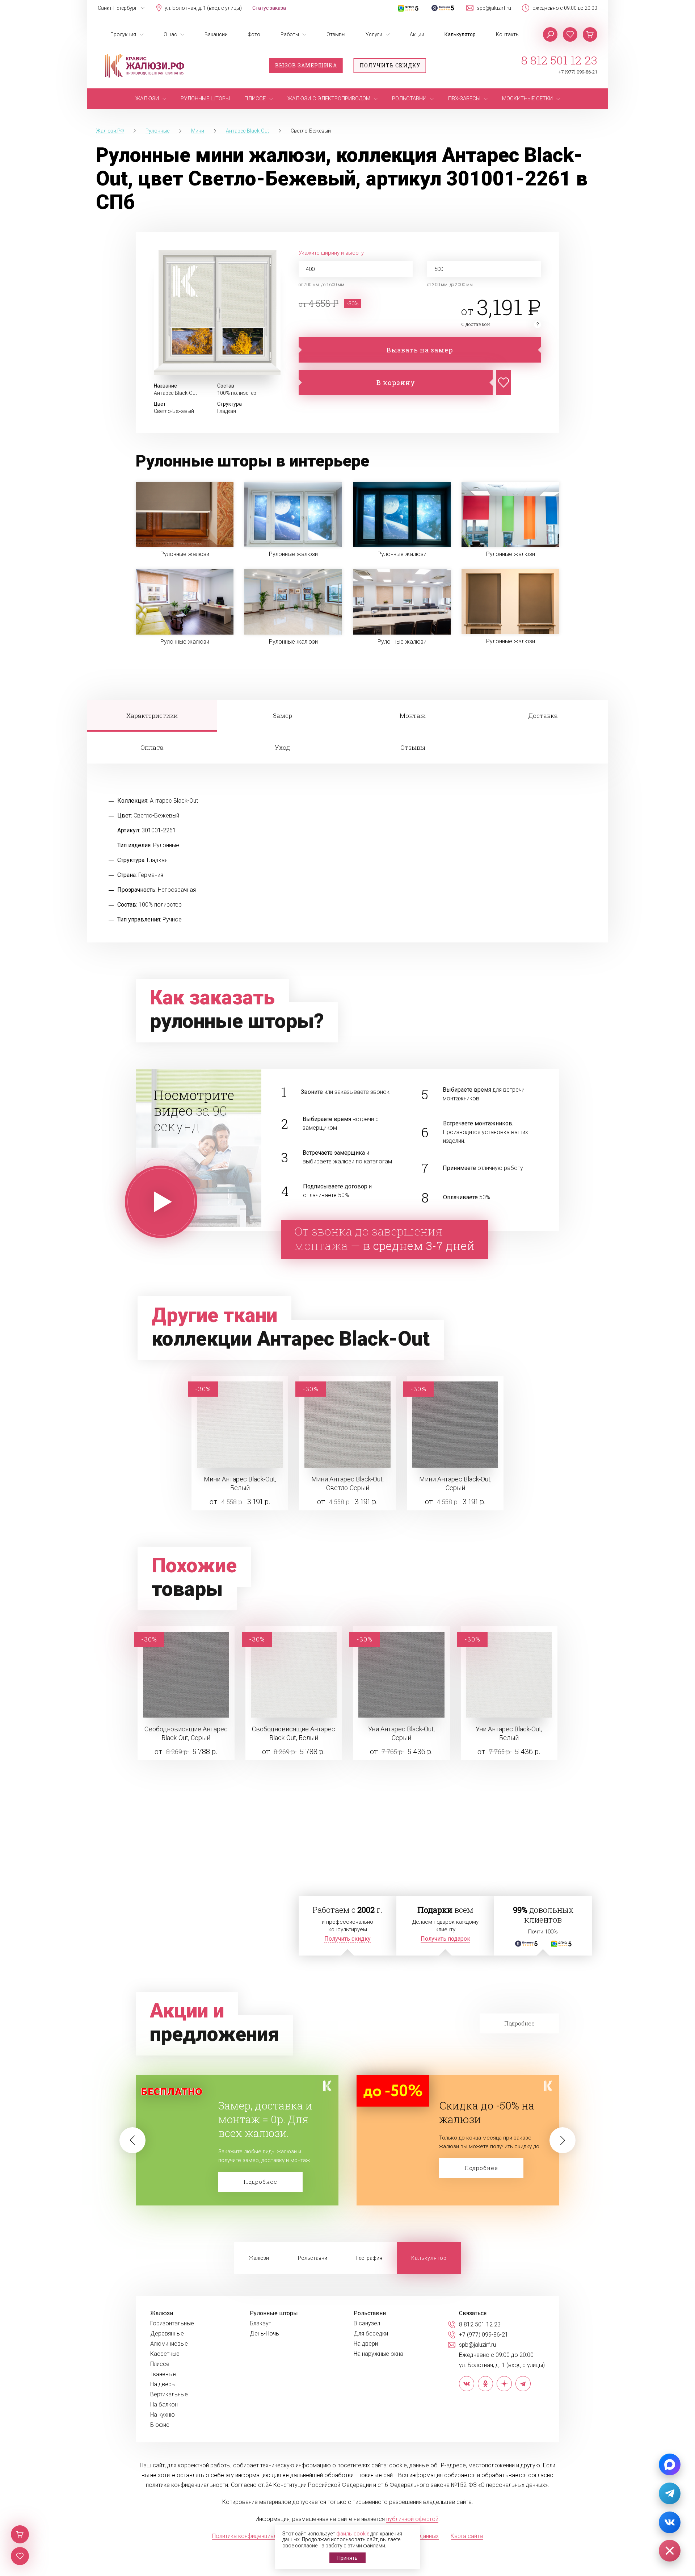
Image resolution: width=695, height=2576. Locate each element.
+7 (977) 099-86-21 (578, 72)
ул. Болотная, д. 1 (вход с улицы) (203, 8)
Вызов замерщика (306, 65)
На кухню (163, 2415)
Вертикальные (169, 2395)
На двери (366, 2344)
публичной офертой (412, 2519)
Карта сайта (467, 2536)
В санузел (367, 2324)
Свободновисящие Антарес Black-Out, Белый (294, 1733)
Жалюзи (259, 2258)
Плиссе (160, 2364)
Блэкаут (260, 2324)
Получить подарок (445, 1939)
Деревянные (167, 2334)
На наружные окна (378, 2354)
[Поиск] (550, 34)
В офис (160, 2425)
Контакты (508, 34)
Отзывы (336, 34)
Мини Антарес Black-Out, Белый (240, 1483)
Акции (417, 34)
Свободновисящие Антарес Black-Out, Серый (186, 1733)
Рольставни (313, 2258)
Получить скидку (390, 65)
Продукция (123, 34)
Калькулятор (460, 34)
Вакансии (216, 34)
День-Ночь (264, 2334)
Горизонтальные (172, 2324)
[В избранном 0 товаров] (570, 34)
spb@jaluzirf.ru (494, 8)
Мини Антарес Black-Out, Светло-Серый (347, 1483)
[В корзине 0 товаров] (590, 34)
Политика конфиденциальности (254, 2536)
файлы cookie (353, 2534)
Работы (290, 34)
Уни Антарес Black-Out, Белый (509, 1733)
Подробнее (260, 2168)
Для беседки (371, 2334)
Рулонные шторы (274, 2313)
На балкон (164, 2405)
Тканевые (163, 2374)
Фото (254, 34)
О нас (170, 34)
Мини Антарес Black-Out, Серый (455, 1483)
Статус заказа (269, 8)
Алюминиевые (169, 2344)
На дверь (163, 2384)
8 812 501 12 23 (559, 60)
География (369, 2258)
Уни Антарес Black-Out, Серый (401, 1733)
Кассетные (165, 2354)
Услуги (374, 34)
